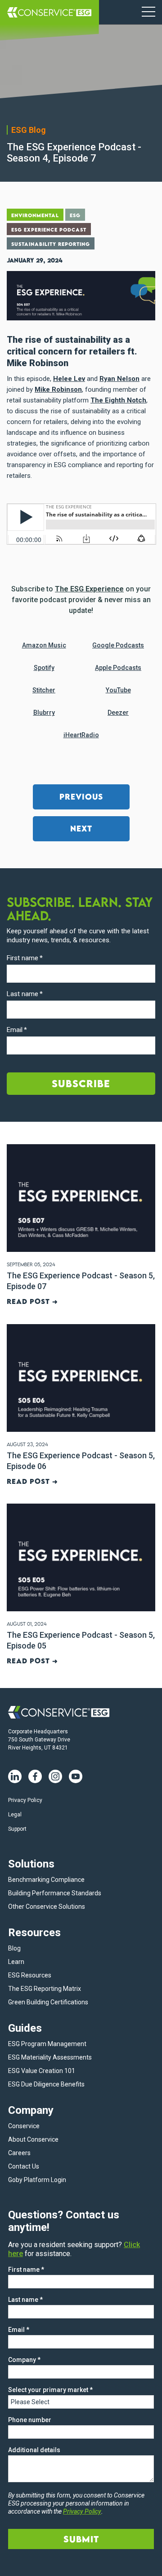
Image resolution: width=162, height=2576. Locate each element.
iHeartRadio (81, 735)
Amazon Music (44, 645)
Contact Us (24, 2166)
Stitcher (44, 690)
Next (81, 829)
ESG (75, 215)
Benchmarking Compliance (46, 1880)
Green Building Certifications (48, 2002)
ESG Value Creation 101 (42, 2071)
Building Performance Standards (55, 1893)
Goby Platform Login (37, 2180)
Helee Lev (69, 379)
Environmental (35, 215)
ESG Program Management (47, 2044)
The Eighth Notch (118, 400)
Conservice (24, 2126)
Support (17, 1829)
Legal (15, 1815)
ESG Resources (30, 1975)
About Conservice (33, 2139)
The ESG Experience (89, 589)
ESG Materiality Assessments (50, 2057)
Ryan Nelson (119, 379)
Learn (16, 1962)
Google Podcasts (118, 645)
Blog (14, 1948)
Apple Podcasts (118, 668)
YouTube (118, 690)
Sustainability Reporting (51, 244)
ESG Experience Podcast (49, 230)
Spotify (44, 668)
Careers (19, 2153)
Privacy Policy (25, 1800)
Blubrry (44, 713)
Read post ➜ (32, 1301)
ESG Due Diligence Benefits (46, 2084)
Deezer (118, 713)
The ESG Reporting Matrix (45, 1989)
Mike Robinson (58, 389)
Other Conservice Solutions (47, 1907)
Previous (81, 797)
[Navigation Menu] (148, 12)
